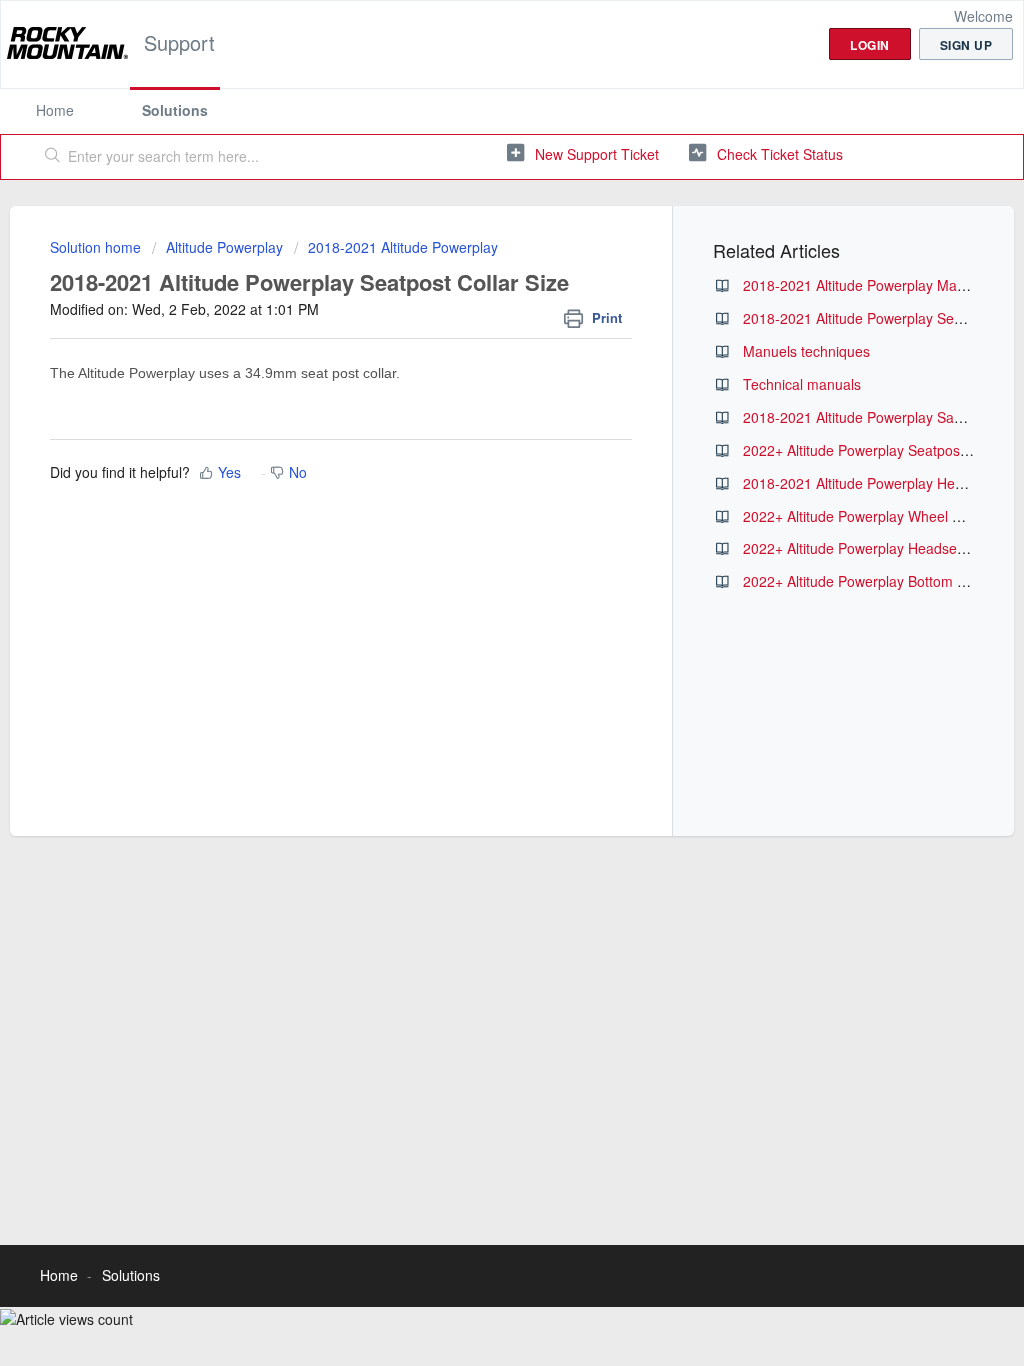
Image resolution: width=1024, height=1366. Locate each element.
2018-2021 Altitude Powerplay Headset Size (882, 483)
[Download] (475, 425)
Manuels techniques (806, 351)
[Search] (53, 157)
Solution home (97, 247)
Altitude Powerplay (224, 247)
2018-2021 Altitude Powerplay (403, 247)
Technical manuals (802, 384)
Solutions (175, 110)
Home (55, 110)
